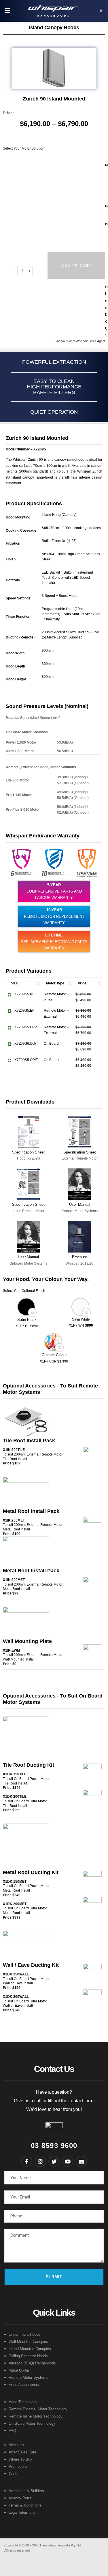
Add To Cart (76, 266)
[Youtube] (68, 2161)
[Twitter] (54, 2161)
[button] (7, 11)
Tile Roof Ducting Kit (29, 1765)
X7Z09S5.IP (24, 994)
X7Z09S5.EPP (26, 1027)
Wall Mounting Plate (27, 1641)
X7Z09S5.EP (24, 1011)
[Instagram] (40, 2161)
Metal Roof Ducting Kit (31, 1872)
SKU (15, 983)
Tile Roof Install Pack (29, 1441)
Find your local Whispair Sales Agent (80, 341)
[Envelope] (82, 2161)
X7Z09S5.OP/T (26, 1060)
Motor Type (55, 983)
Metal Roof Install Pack (31, 1511)
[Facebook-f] (27, 2161)
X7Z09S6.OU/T (26, 1044)
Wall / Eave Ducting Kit (31, 1965)
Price (82, 983)
